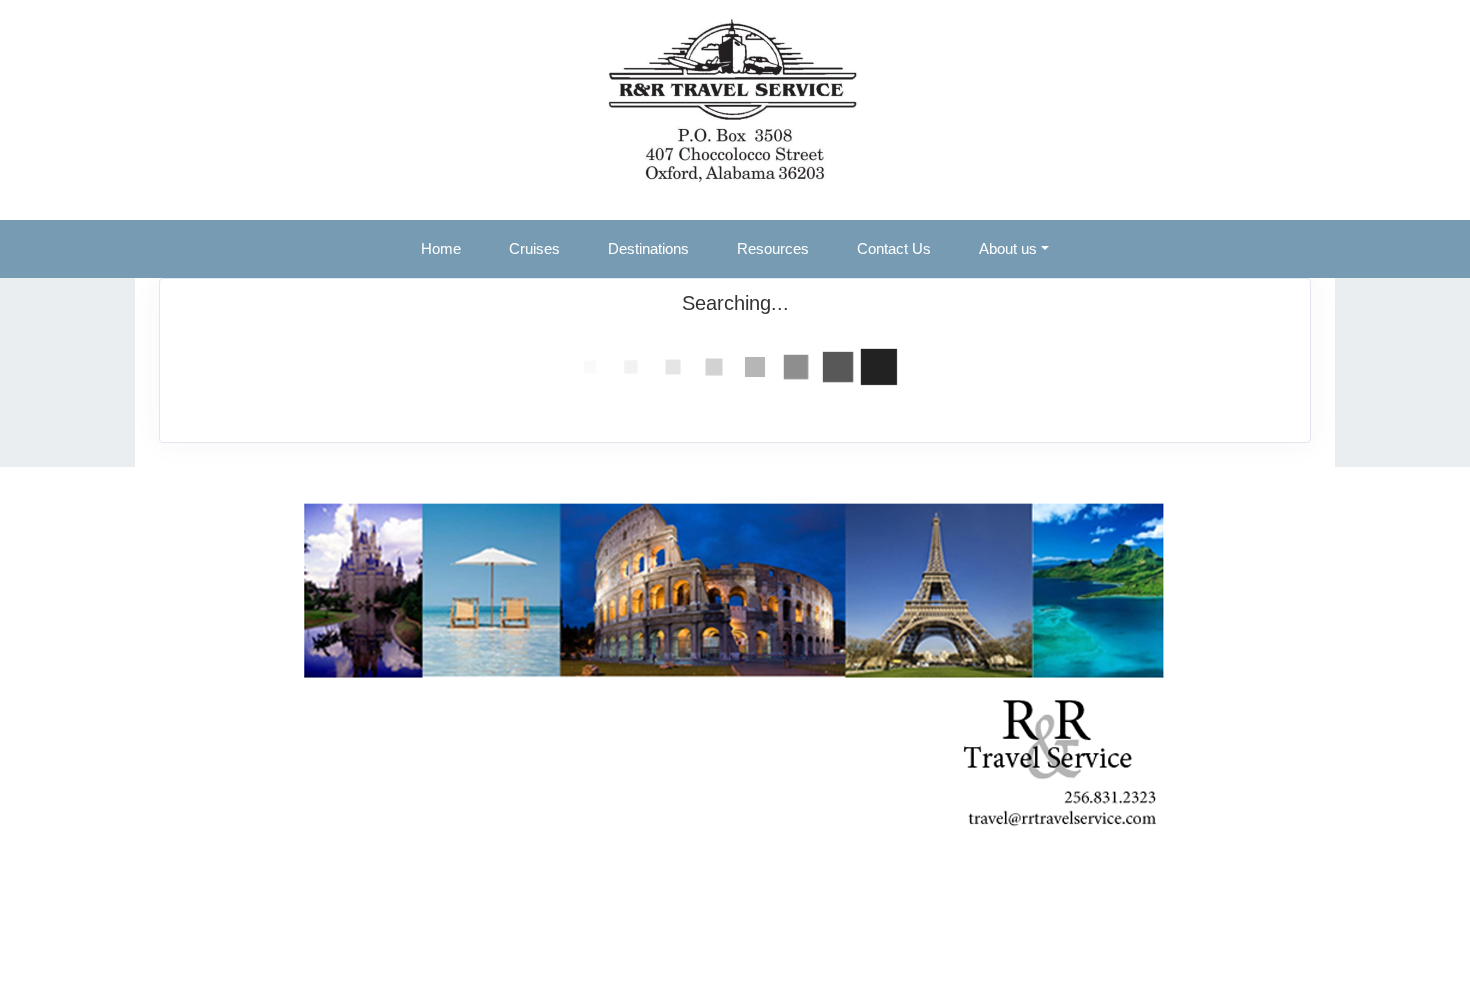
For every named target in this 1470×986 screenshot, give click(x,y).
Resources (773, 248)
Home (441, 248)
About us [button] (1008, 248)
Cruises (534, 248)
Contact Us (894, 248)
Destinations (648, 248)
